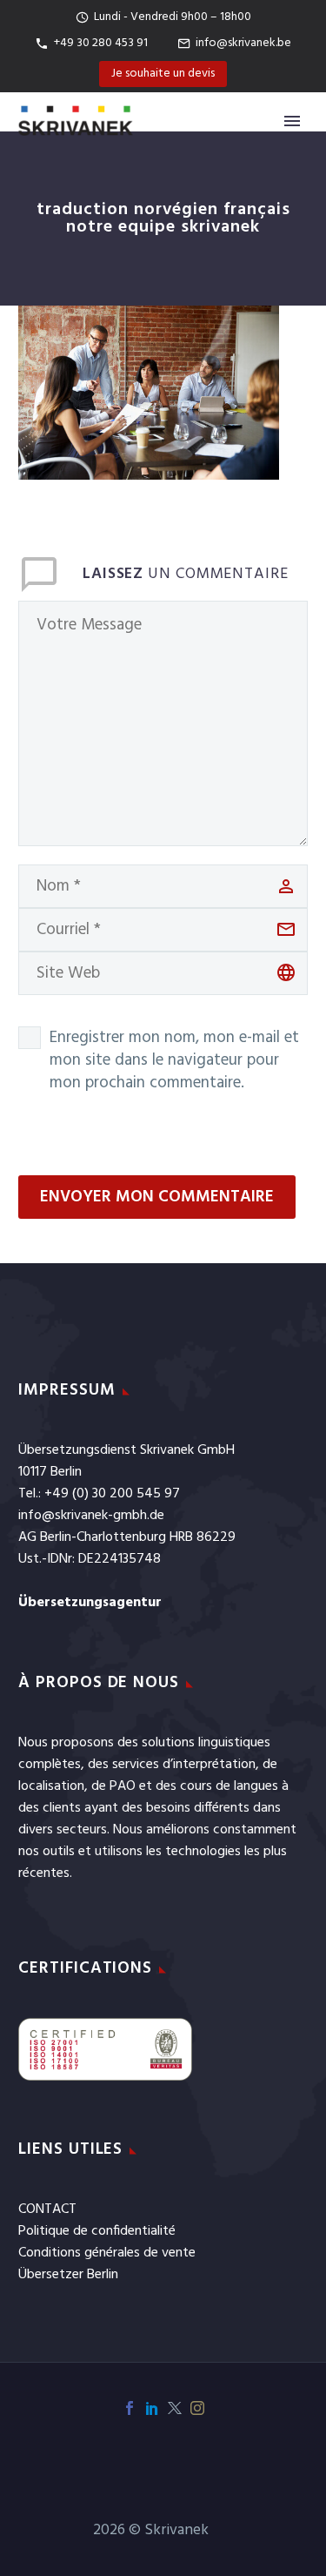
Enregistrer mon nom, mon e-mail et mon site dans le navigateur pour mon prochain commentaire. (174, 1060)
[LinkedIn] (152, 2408)
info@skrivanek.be (243, 43)
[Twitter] (175, 2408)
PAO (123, 1786)
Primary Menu (292, 121)
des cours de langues (217, 1786)
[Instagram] (197, 2408)
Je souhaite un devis (163, 74)
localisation (51, 1786)
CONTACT (47, 2209)
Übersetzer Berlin (68, 2275)
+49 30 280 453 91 (101, 43)
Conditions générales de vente (107, 2253)
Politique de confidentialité (97, 2231)
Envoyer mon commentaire (157, 1197)
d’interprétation (209, 1765)
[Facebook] (130, 2408)
